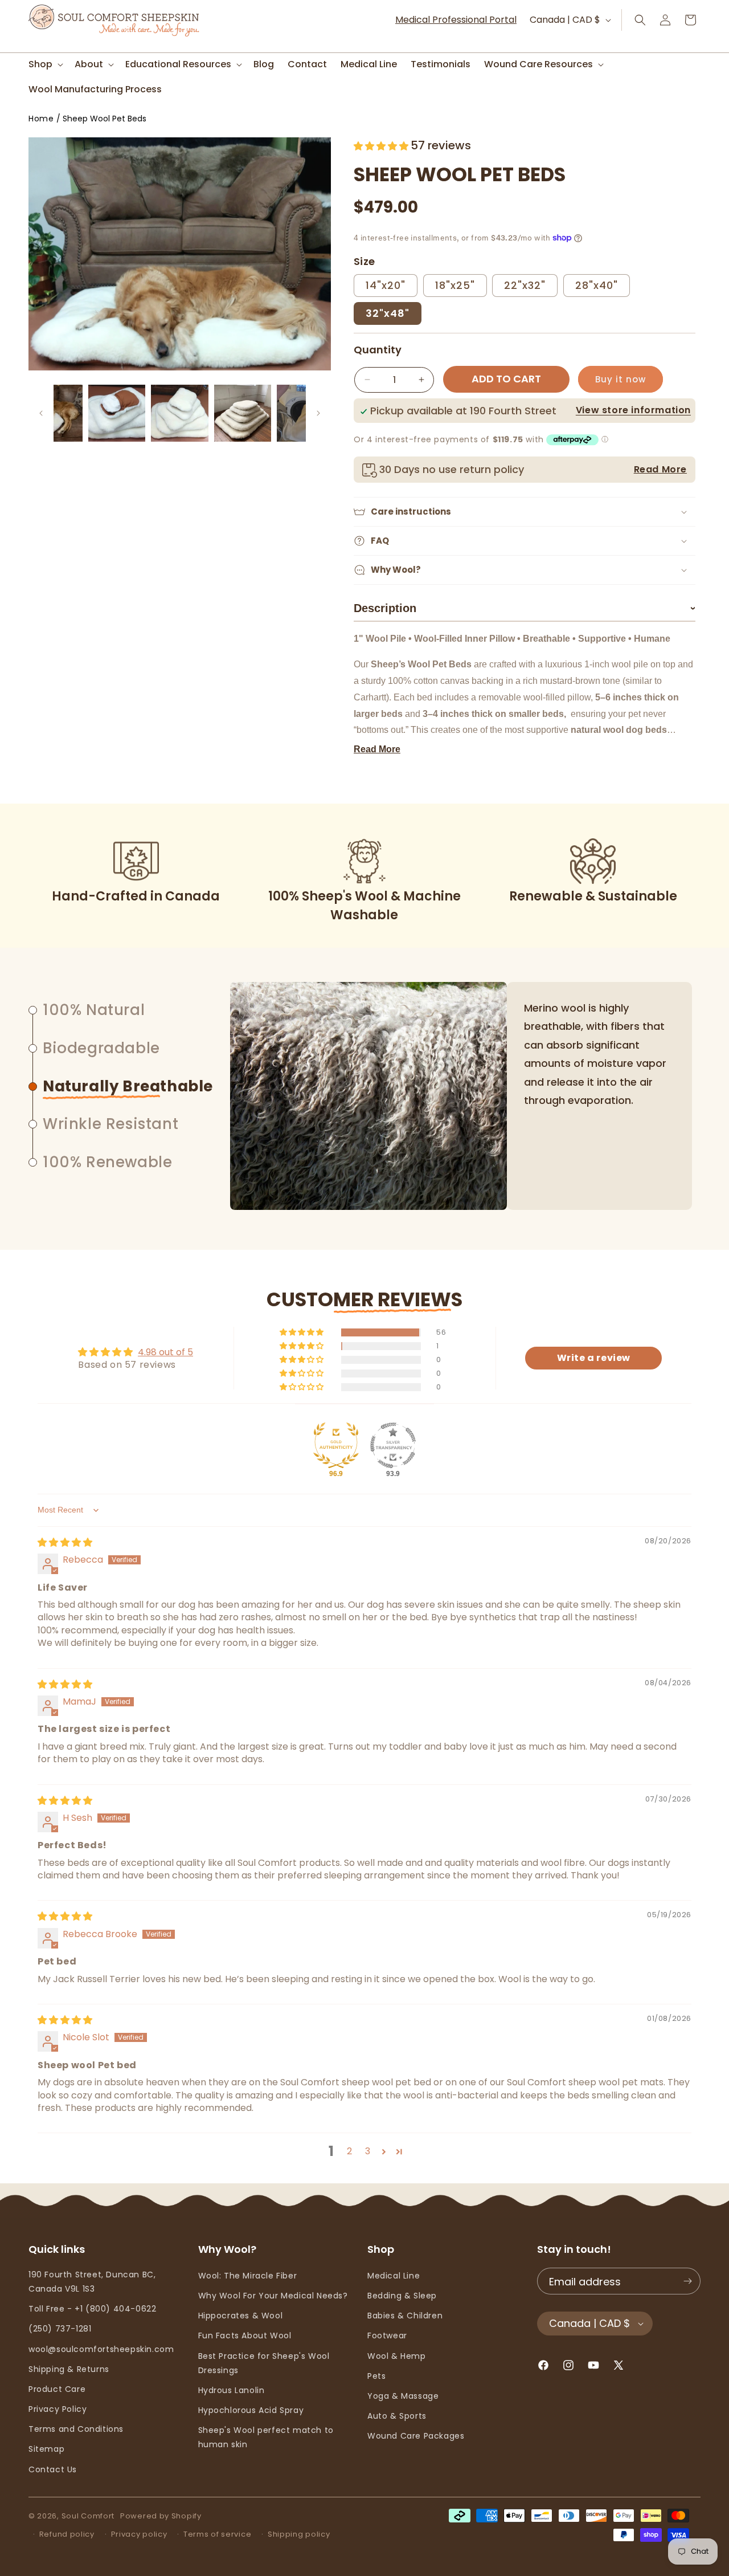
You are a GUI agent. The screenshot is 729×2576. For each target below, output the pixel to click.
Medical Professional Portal (456, 20)
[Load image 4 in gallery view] (179, 413)
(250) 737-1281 (60, 2329)
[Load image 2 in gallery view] (54, 413)
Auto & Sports (397, 2416)
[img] (65, 1542)
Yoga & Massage (403, 2396)
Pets (376, 2376)
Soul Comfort (88, 2516)
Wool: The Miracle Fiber (248, 2276)
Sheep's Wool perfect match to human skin (266, 2437)
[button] (45, 65)
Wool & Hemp (397, 2356)
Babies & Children (405, 2316)
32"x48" (388, 313)
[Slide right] (318, 413)
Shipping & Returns (69, 2369)
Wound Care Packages (416, 2436)
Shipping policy (299, 2534)
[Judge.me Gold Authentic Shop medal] (336, 1445)
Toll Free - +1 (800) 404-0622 (92, 2309)
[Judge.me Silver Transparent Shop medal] (393, 1445)
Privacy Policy (58, 2409)
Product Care (57, 2389)
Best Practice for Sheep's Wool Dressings (264, 2363)
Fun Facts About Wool (245, 2335)
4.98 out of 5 (165, 1352)
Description (525, 608)
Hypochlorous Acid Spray (251, 2410)
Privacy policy (139, 2534)
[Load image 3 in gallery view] (117, 413)
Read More (660, 469)
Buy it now (621, 379)
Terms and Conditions (76, 2429)
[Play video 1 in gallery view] (305, 413)
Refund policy (67, 2534)
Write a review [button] (594, 1358)
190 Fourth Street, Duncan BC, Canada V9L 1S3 (92, 2282)
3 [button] (368, 2151)
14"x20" (386, 285)
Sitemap (46, 2449)
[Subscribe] (687, 2281)
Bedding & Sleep (402, 2296)
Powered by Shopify (161, 2516)
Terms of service (217, 2534)
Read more (377, 749)
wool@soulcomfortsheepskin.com (101, 2349)
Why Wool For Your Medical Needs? (273, 2296)
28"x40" (597, 285)
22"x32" (525, 285)
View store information (633, 410)
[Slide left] (41, 413)
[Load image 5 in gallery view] (243, 413)
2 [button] (350, 2151)
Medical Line (394, 2276)
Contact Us (53, 2469)
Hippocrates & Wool (241, 2316)
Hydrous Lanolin (232, 2390)
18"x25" (455, 285)
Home (41, 119)
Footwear (387, 2335)
